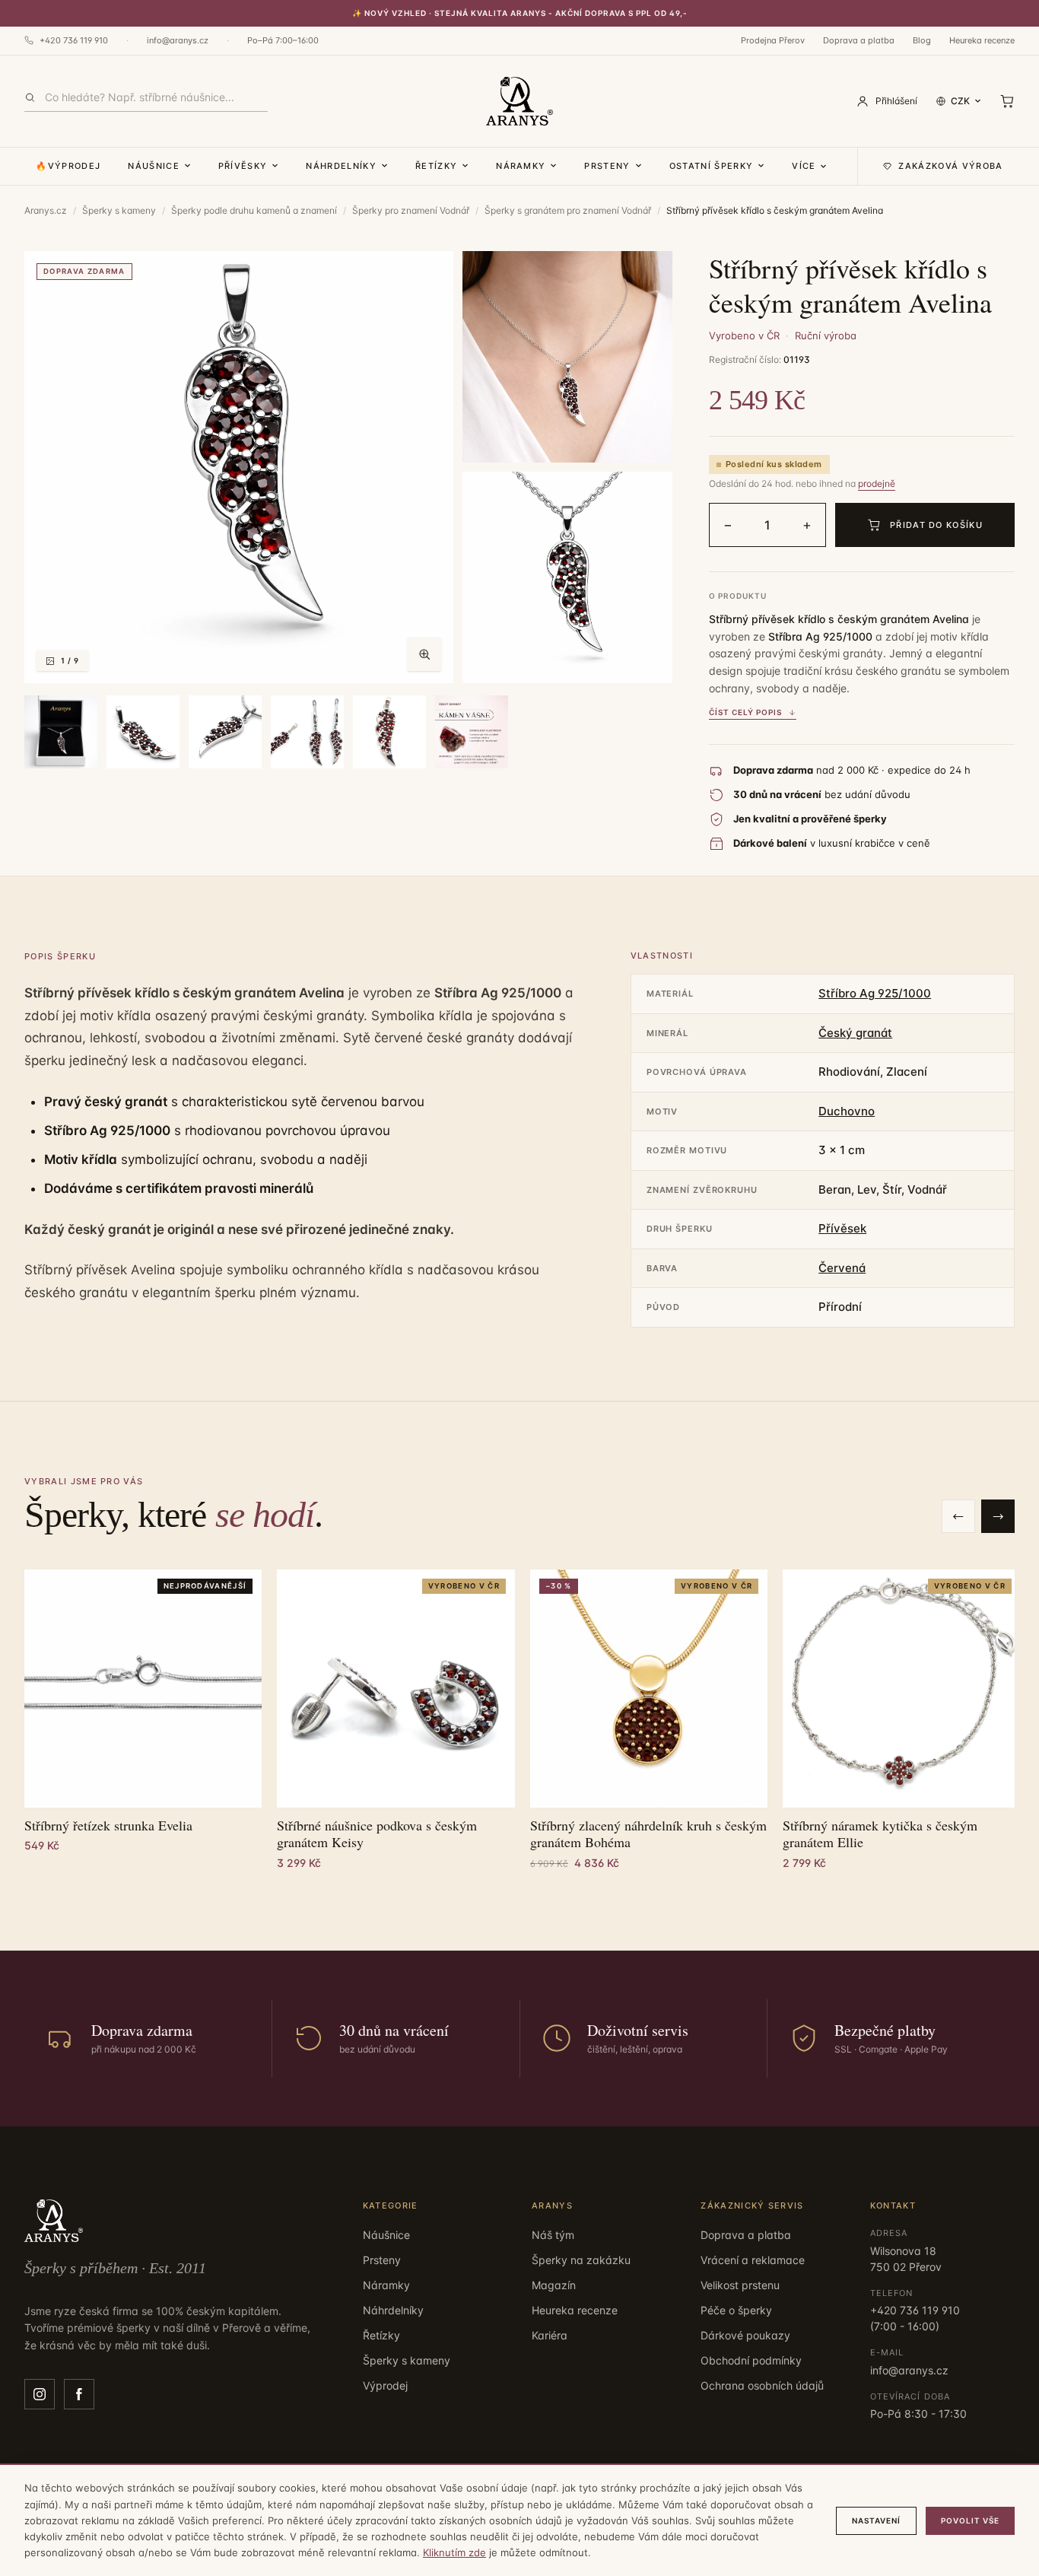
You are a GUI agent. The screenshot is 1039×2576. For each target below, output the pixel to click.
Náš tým (553, 2235)
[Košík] (1007, 101)
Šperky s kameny (119, 210)
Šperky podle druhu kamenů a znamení (254, 210)
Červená (842, 1268)
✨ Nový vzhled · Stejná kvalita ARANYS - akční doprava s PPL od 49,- (520, 13)
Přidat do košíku (936, 525)
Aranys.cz (46, 210)
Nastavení (876, 2520)
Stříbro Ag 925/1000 (875, 993)
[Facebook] (79, 2394)
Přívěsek (842, 1228)
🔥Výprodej (68, 166)
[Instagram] (40, 2394)
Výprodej (385, 2385)
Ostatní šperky (711, 166)
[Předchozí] (958, 1516)
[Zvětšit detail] (567, 357)
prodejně (877, 483)
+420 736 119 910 (74, 40)
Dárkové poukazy (745, 2335)
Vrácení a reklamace (753, 2260)
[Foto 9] (472, 732)
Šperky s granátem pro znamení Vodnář (568, 210)
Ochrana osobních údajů (762, 2385)
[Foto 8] (389, 732)
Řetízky (436, 166)
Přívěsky (243, 166)
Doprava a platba (859, 40)
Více (804, 166)
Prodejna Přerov (773, 40)
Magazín (554, 2285)
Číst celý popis (745, 712)
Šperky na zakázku (581, 2260)
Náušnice (154, 166)
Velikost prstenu (740, 2285)
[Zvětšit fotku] (424, 654)
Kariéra (550, 2335)
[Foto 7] (307, 732)
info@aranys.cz (178, 40)
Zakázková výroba (950, 166)
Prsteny (607, 166)
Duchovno (847, 1111)
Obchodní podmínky (751, 2360)
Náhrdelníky (341, 166)
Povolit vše (970, 2520)
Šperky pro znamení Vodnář (411, 210)
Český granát (855, 1033)
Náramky (521, 166)
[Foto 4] (61, 732)
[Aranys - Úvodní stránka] (519, 101)
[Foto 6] (225, 732)
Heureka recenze (982, 40)
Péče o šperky (736, 2310)
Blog (922, 40)
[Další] (998, 1516)
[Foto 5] (143, 732)
